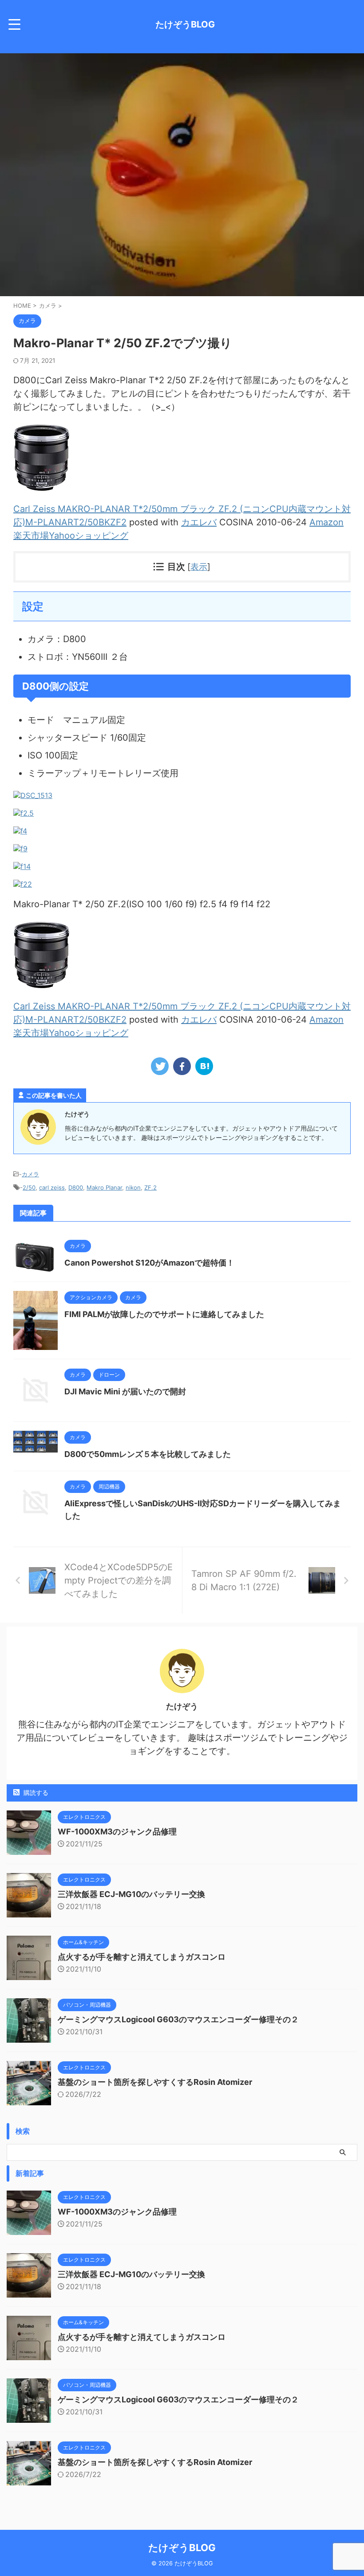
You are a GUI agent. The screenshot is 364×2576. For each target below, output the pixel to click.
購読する (35, 1792)
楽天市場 (31, 536)
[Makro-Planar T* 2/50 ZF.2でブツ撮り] (204, 1066)
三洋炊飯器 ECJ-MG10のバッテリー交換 (131, 1894)
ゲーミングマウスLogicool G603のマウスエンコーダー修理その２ (178, 2019)
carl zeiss (52, 1187)
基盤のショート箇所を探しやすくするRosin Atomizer (155, 2082)
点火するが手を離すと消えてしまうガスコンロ (142, 1957)
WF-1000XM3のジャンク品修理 (117, 1832)
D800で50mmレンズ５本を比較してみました (148, 1454)
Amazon (326, 522)
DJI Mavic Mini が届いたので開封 (125, 1391)
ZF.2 (150, 1187)
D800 (76, 1187)
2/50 (29, 1187)
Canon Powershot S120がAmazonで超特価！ (149, 1263)
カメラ (30, 1174)
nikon (133, 1187)
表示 (199, 567)
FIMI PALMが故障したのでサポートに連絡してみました (164, 1314)
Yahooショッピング (89, 536)
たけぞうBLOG (185, 24)
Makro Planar (104, 1187)
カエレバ (199, 522)
